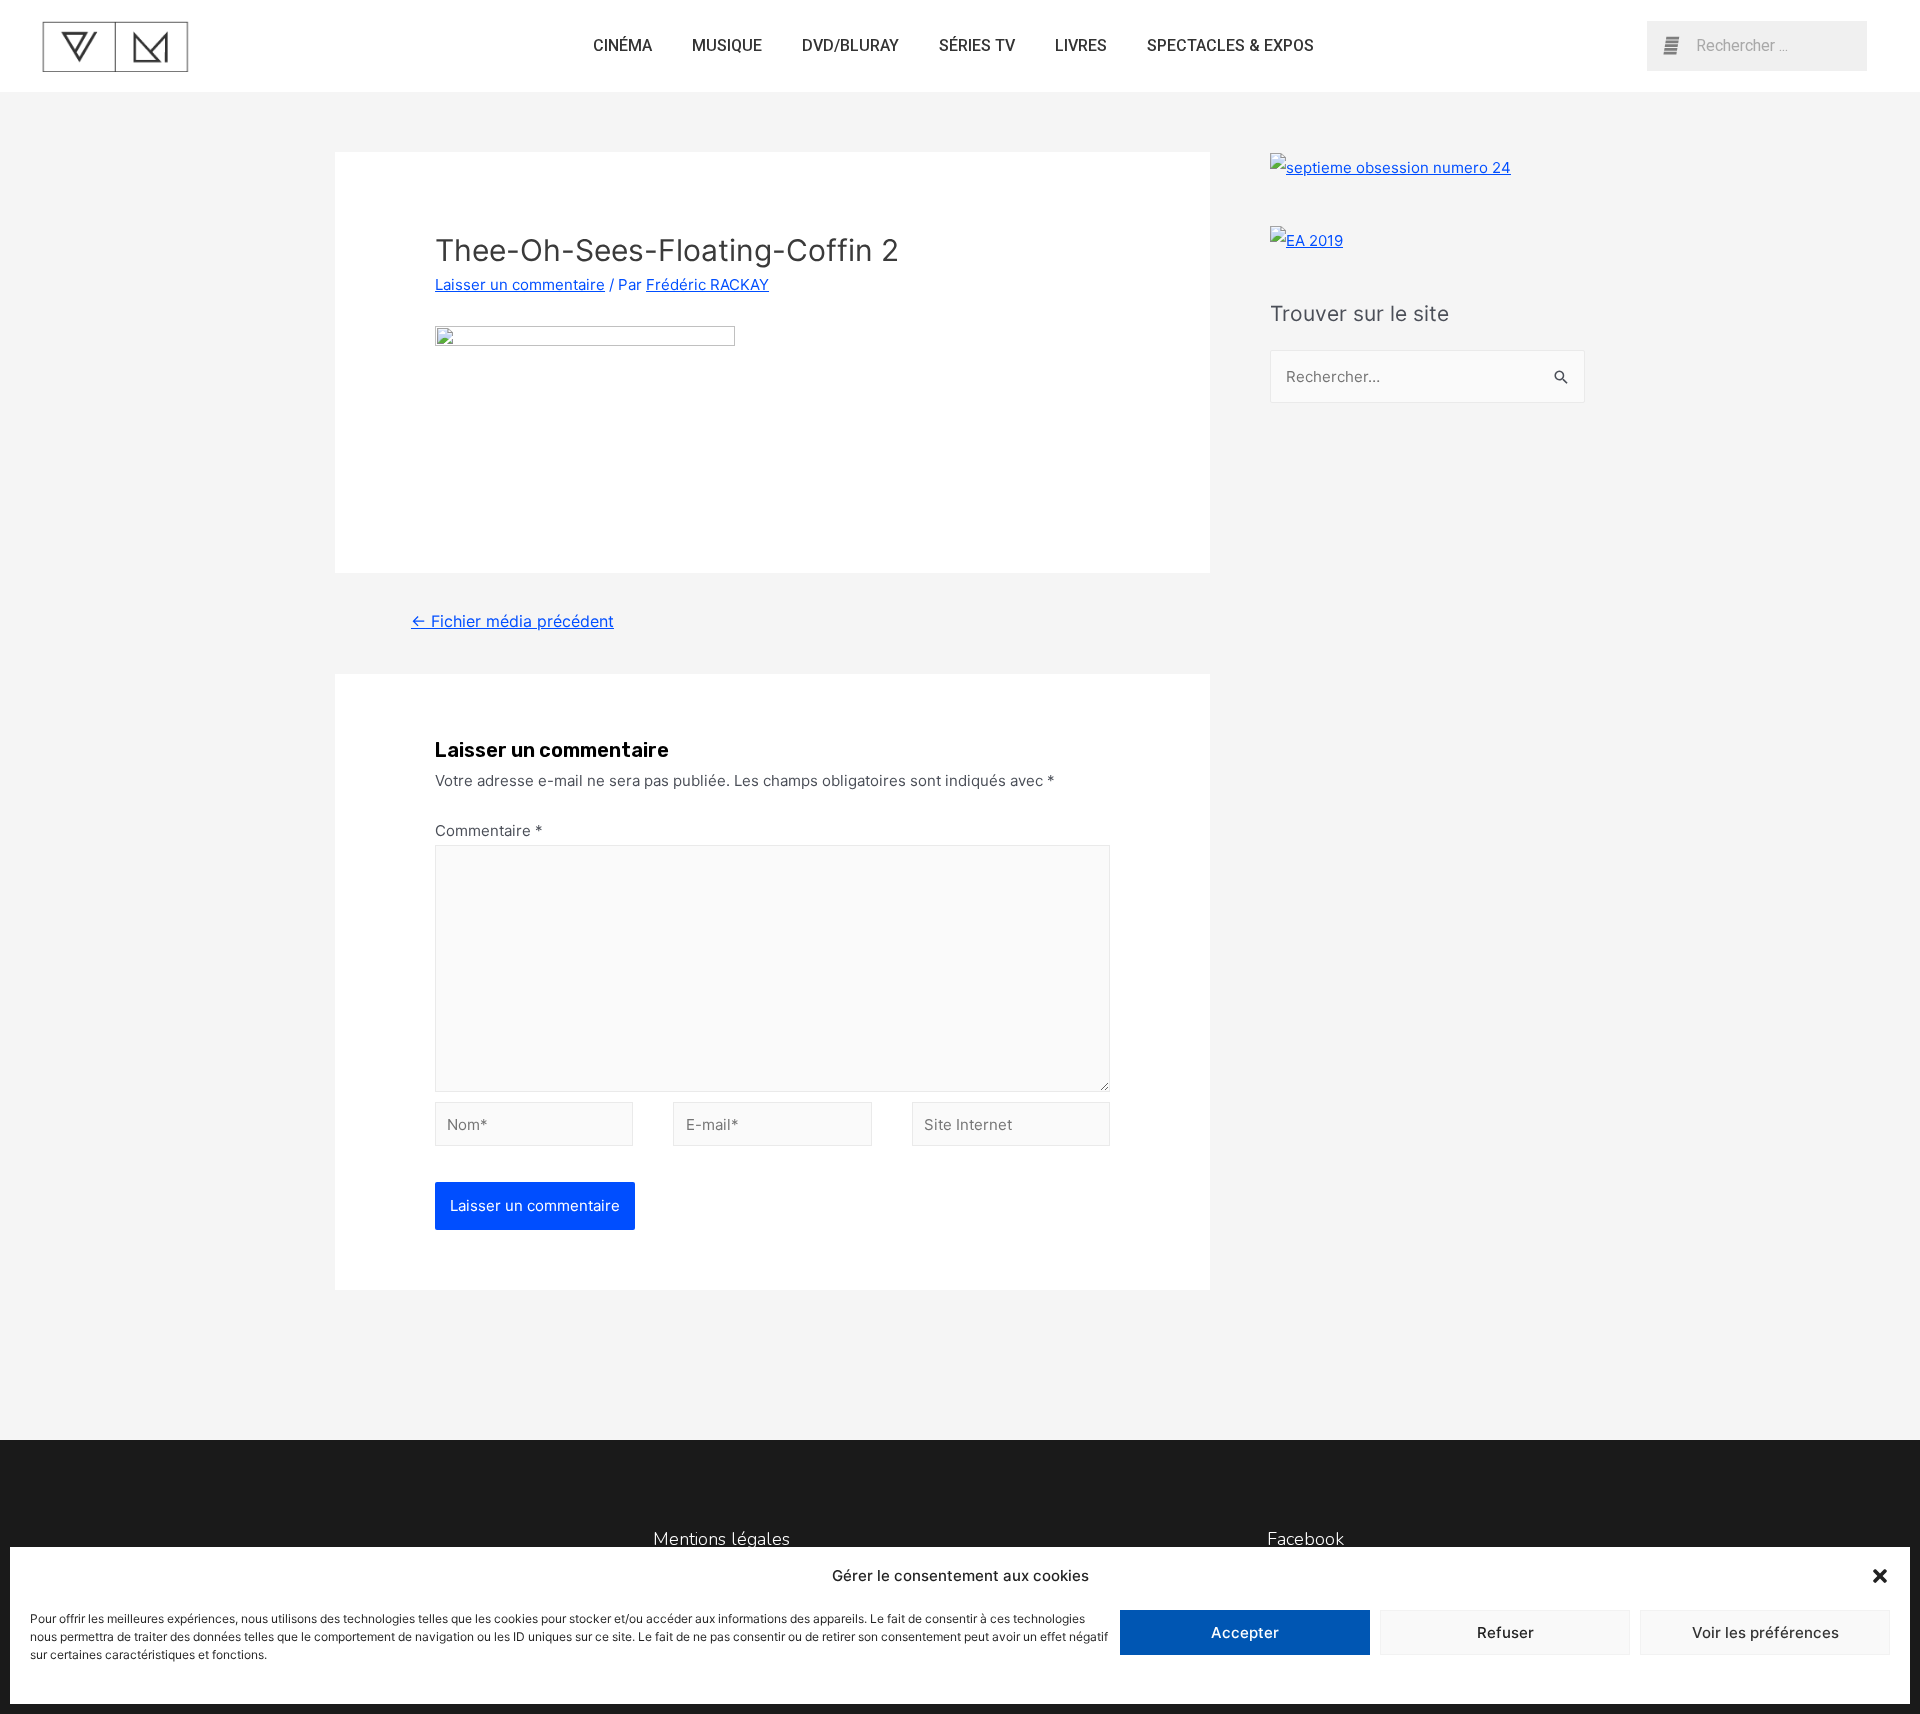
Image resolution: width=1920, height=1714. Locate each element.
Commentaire (489, 830)
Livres (1081, 45)
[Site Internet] (1011, 1127)
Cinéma (622, 45)
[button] (1880, 1576)
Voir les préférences (1765, 1632)
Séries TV (977, 45)
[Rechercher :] (1427, 376)
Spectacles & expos (1230, 45)
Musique (727, 45)
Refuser (1505, 1632)
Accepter (1245, 1632)
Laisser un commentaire (520, 284)
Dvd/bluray (850, 45)
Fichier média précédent (512, 621)
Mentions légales (721, 1539)
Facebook (1305, 1539)
